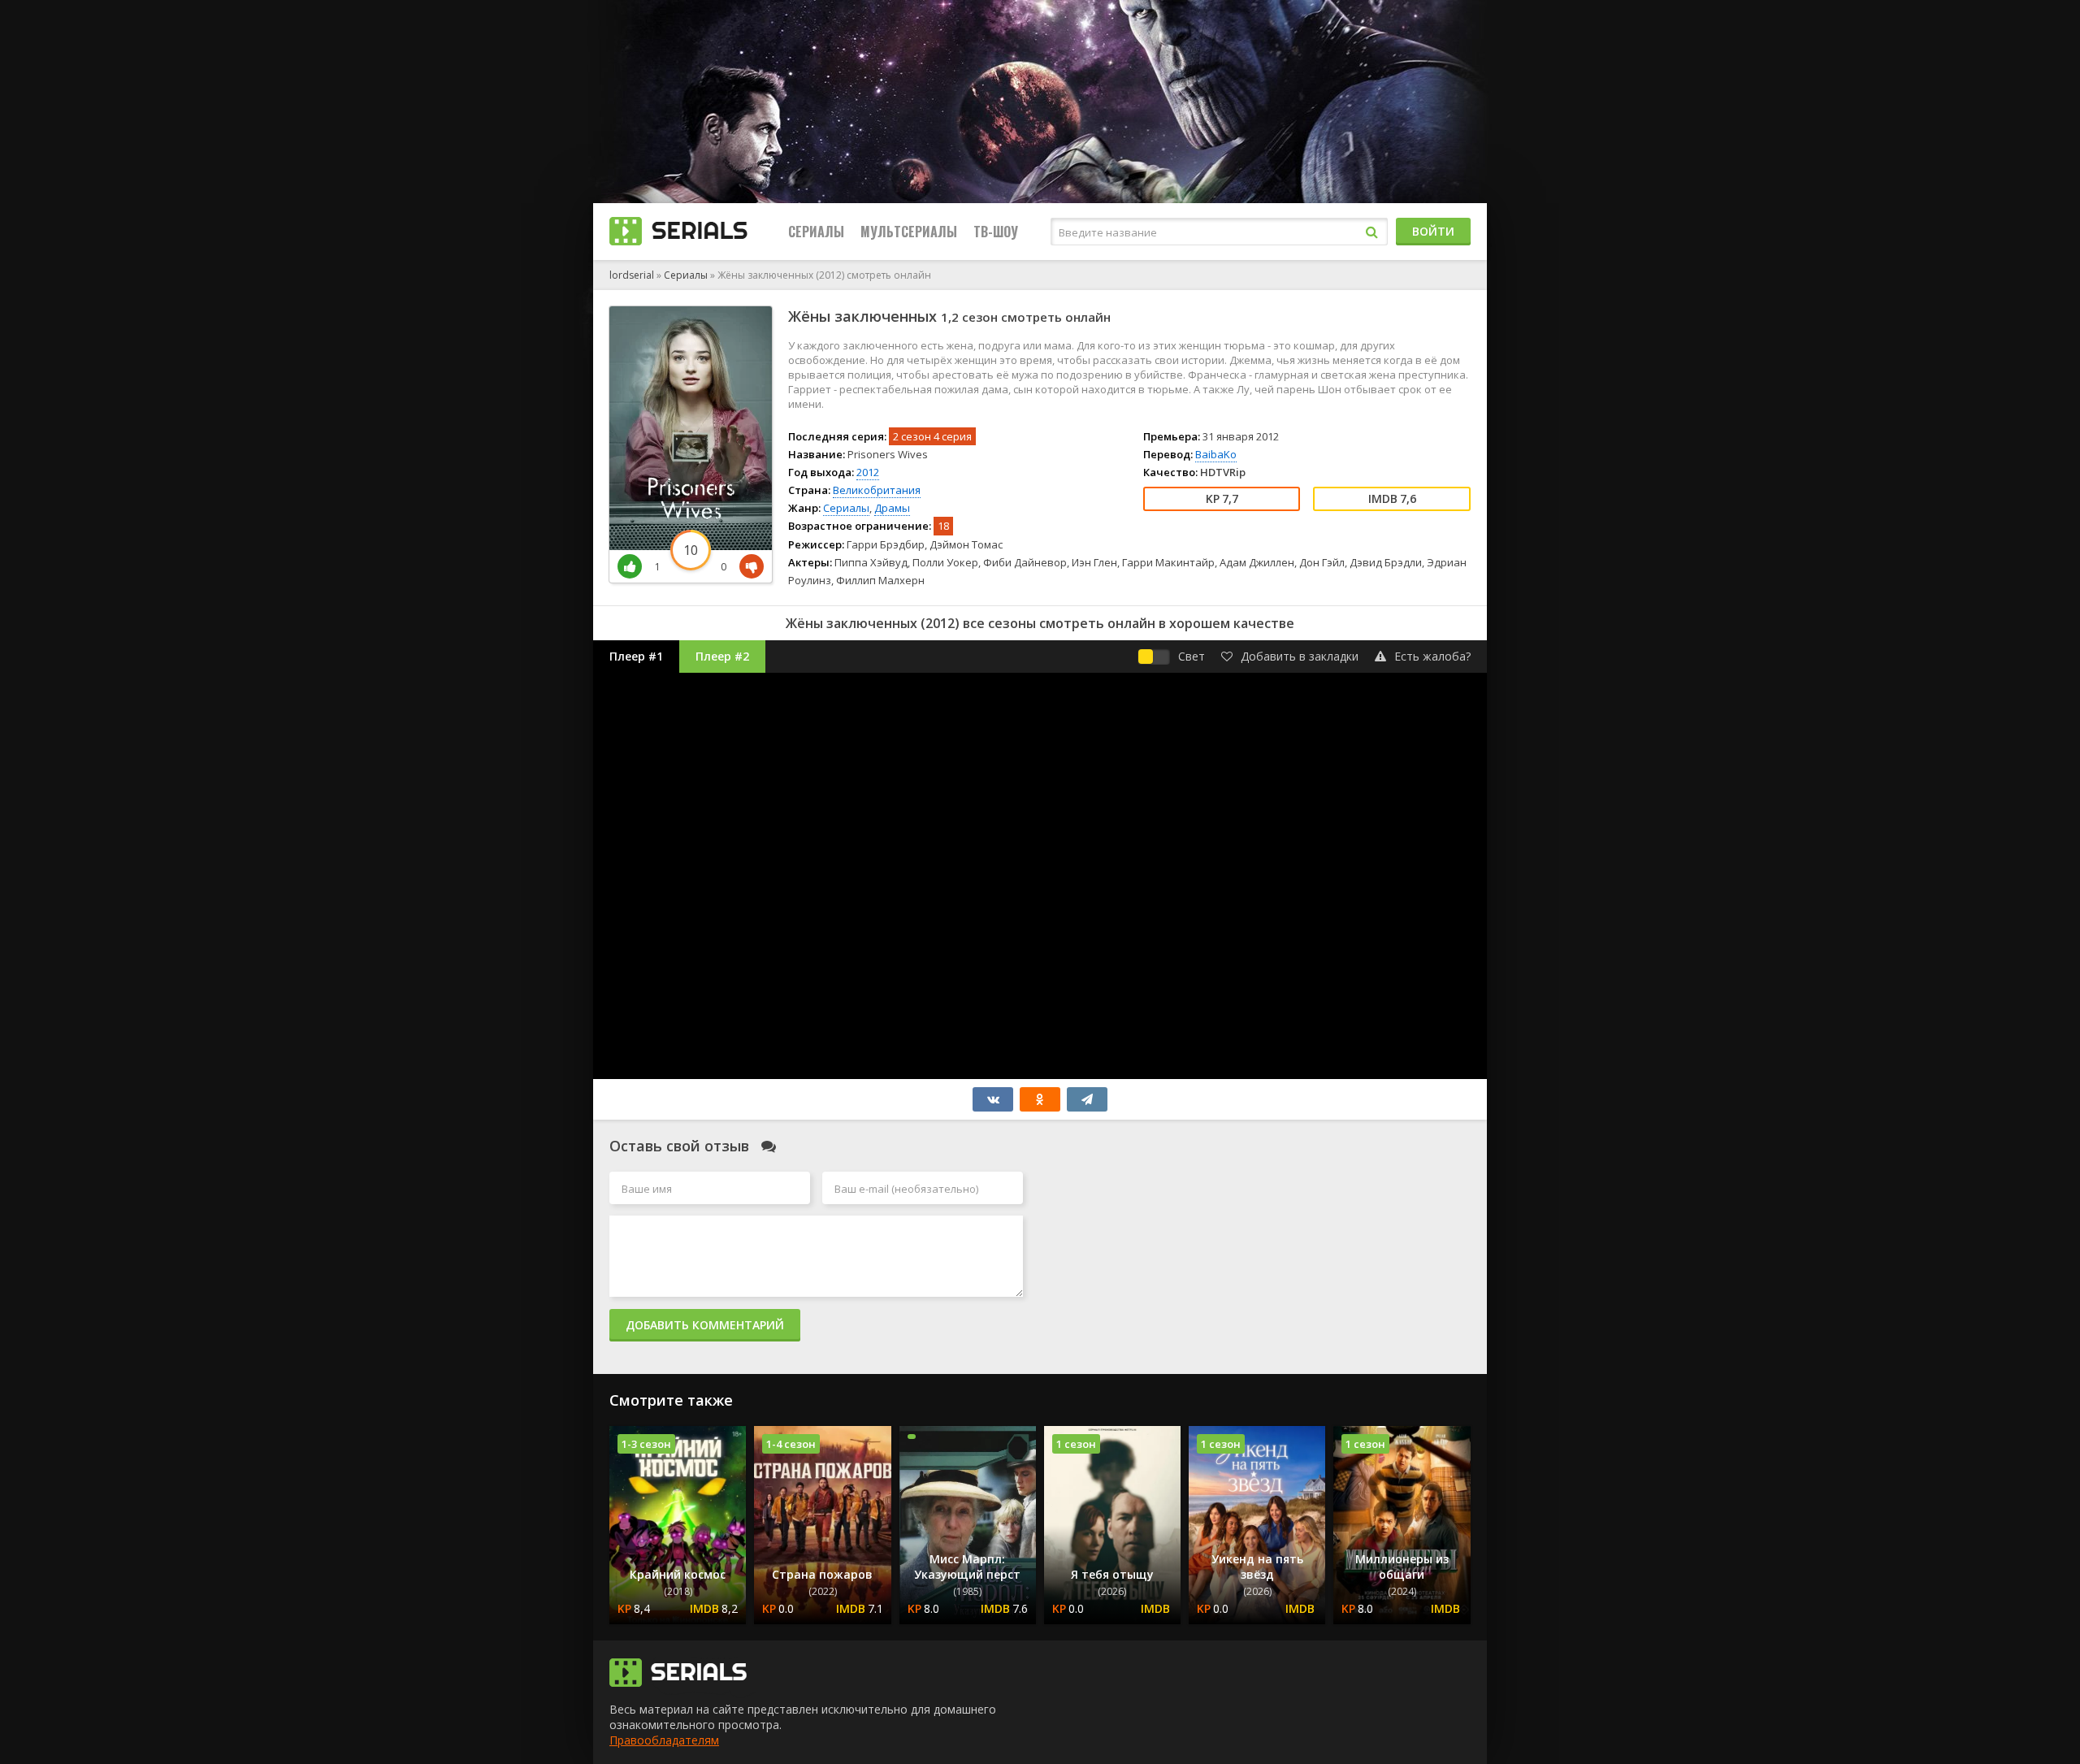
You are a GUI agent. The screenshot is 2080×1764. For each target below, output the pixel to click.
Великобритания (877, 490)
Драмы (892, 508)
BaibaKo (1216, 454)
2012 (868, 472)
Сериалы (816, 232)
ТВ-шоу (996, 232)
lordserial (632, 275)
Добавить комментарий (705, 1325)
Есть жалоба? (1432, 656)
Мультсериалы (909, 232)
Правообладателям (664, 1740)
